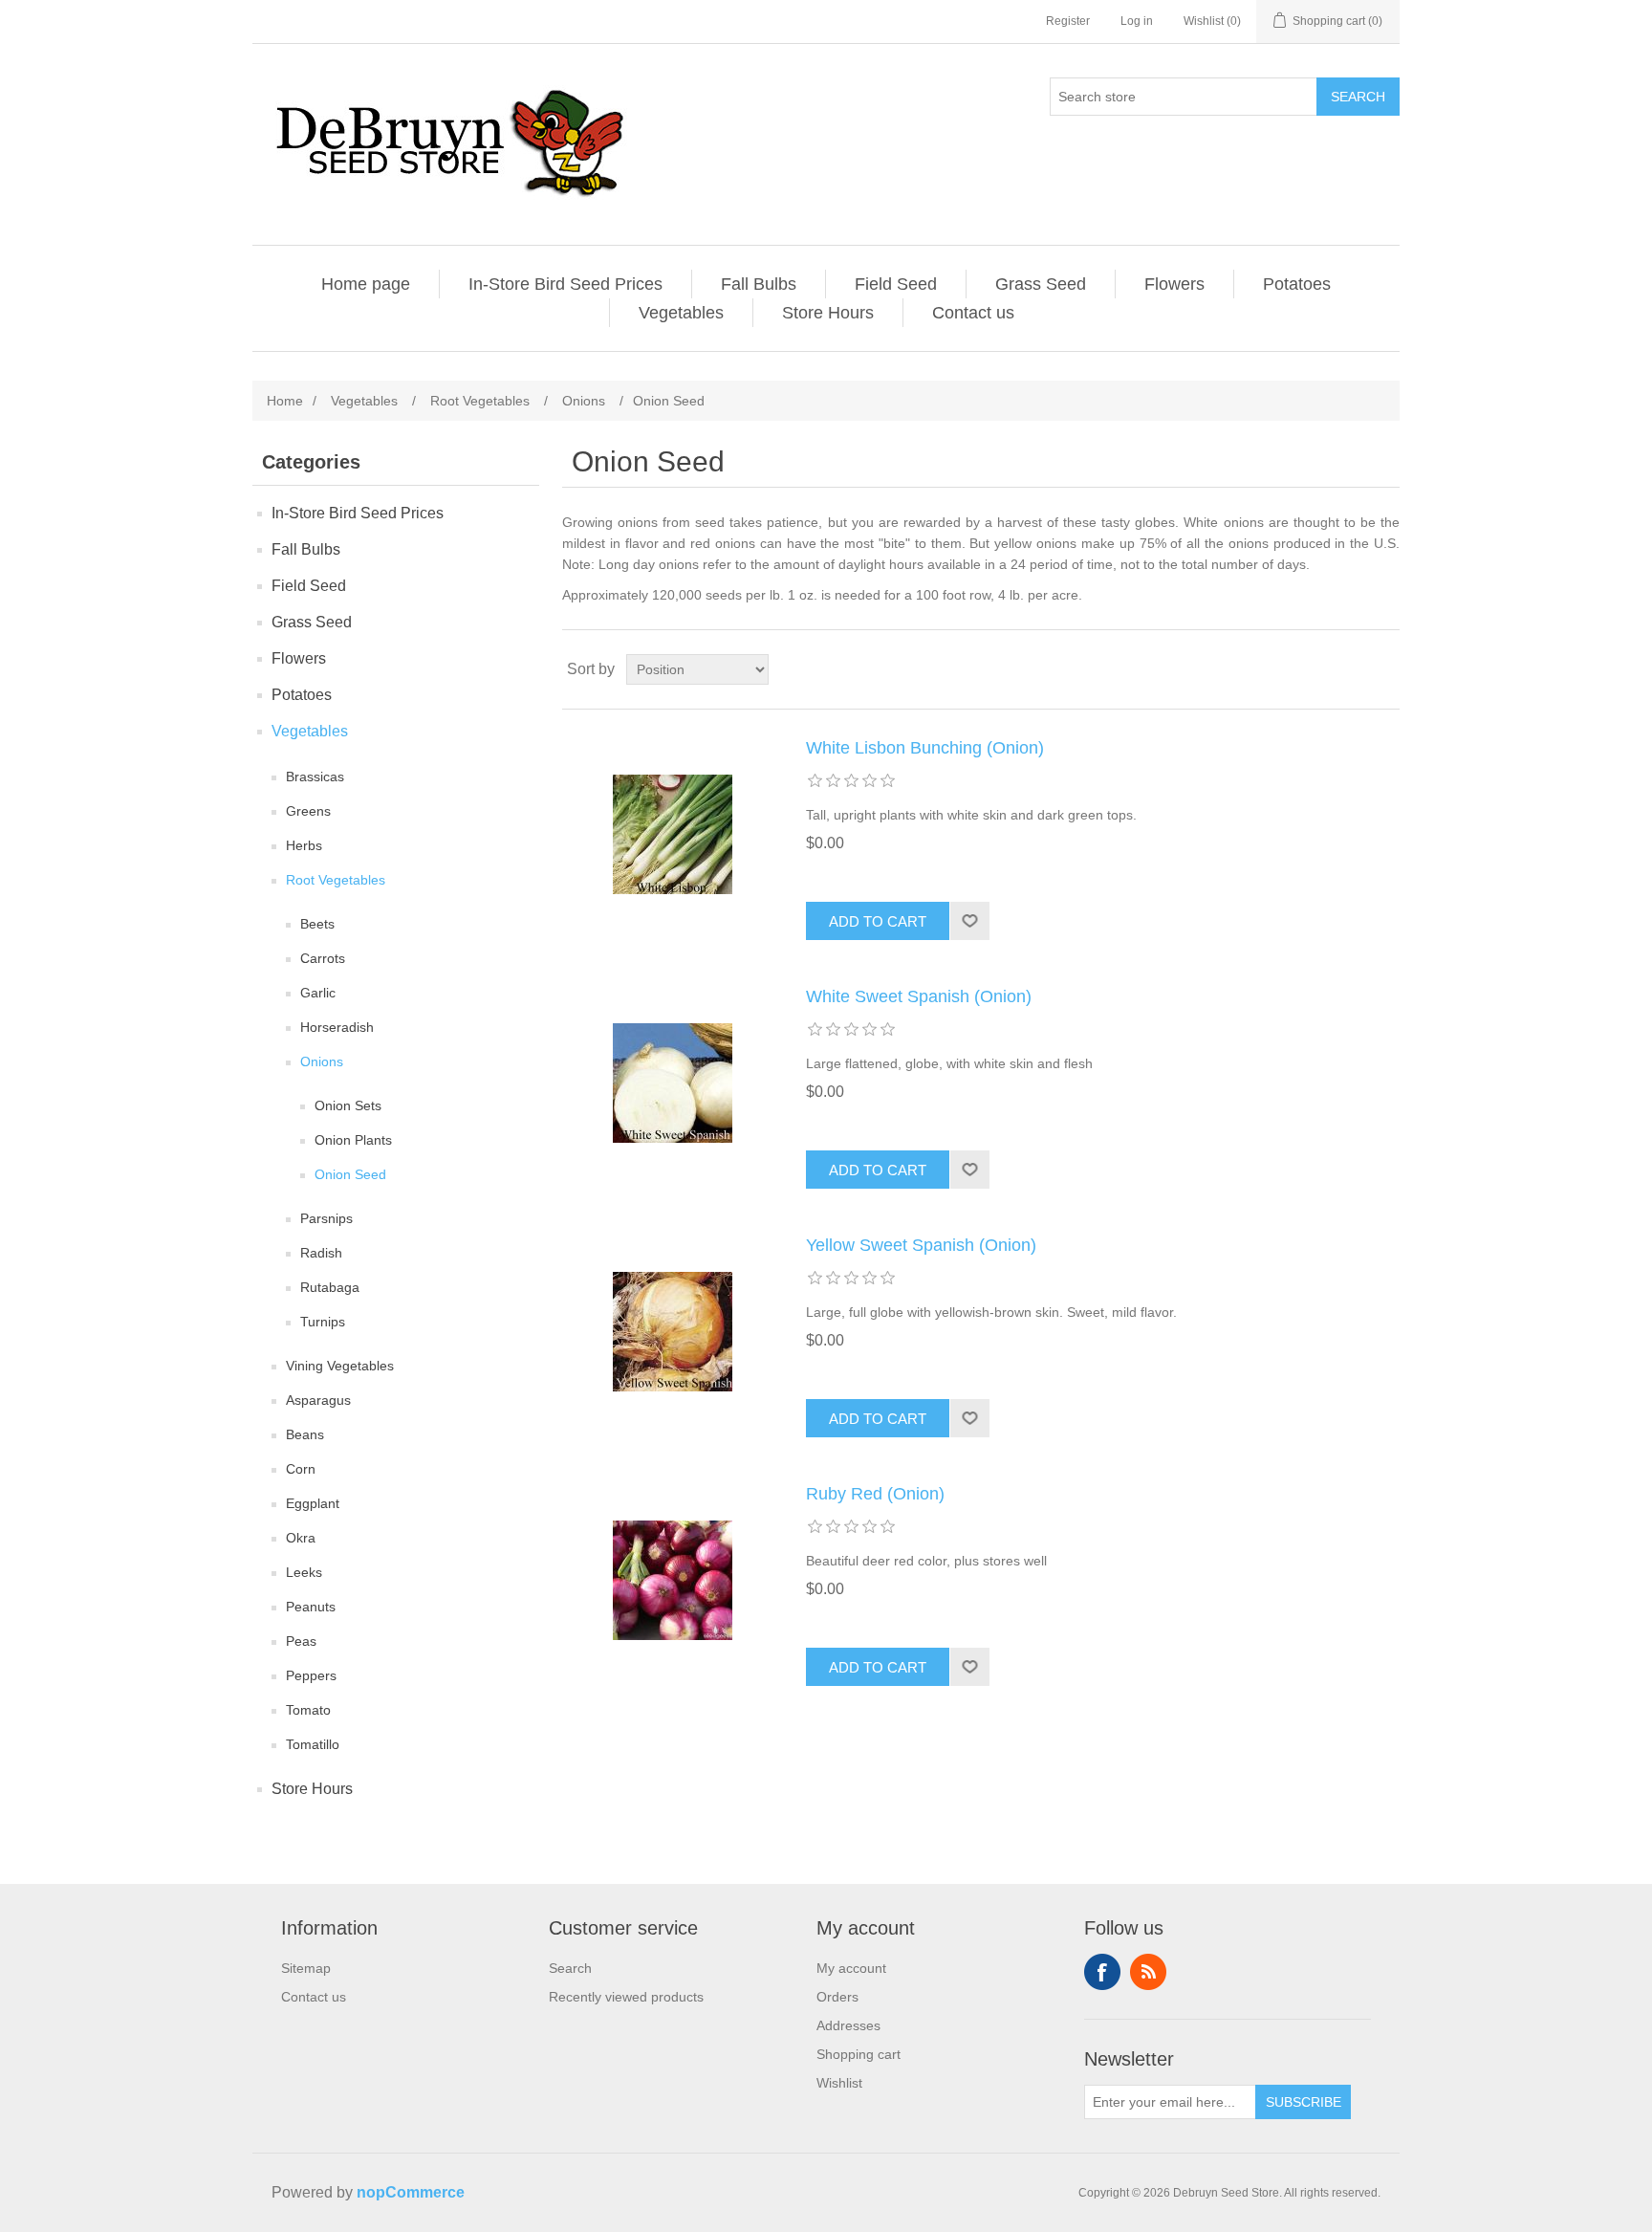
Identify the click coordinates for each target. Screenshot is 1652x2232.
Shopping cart (859, 2054)
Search (1358, 97)
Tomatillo (313, 1744)
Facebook (1102, 1972)
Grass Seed (1041, 284)
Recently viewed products (626, 1997)
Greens (308, 811)
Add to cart (878, 921)
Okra (301, 1538)
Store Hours (828, 313)
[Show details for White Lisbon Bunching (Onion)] (672, 834)
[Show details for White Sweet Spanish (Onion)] (672, 1083)
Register (1068, 21)
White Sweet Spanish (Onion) (919, 996)
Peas (301, 1641)
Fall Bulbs (759, 284)
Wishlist (839, 2083)
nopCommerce (411, 2192)
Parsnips (326, 1218)
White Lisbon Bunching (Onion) (925, 748)
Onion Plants (353, 1140)
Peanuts (311, 1607)
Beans (305, 1434)
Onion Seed (350, 1174)
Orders (837, 1997)
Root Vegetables (336, 880)
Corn (301, 1469)
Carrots (323, 958)
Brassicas (315, 777)
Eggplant (313, 1503)
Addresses (848, 2025)
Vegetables (681, 313)
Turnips (323, 1322)
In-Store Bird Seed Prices (565, 284)
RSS (1148, 1972)
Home (285, 401)
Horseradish (337, 1027)
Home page (366, 284)
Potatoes (1297, 284)
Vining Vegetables (340, 1366)
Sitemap (306, 1968)
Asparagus (318, 1400)
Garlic (318, 993)
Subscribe (1304, 2102)
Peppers (311, 1675)
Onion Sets (348, 1105)
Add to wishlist (969, 921)
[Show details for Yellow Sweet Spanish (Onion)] (672, 1331)
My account (851, 1968)
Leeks (304, 1572)
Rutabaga (330, 1287)
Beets (317, 924)
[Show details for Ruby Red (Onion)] (672, 1580)
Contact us (973, 313)
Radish (321, 1253)
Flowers (1174, 284)
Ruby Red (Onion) (875, 1494)
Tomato (308, 1710)
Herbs (304, 845)
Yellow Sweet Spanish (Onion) (921, 1245)
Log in (1137, 21)
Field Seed (896, 284)
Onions (322, 1061)
